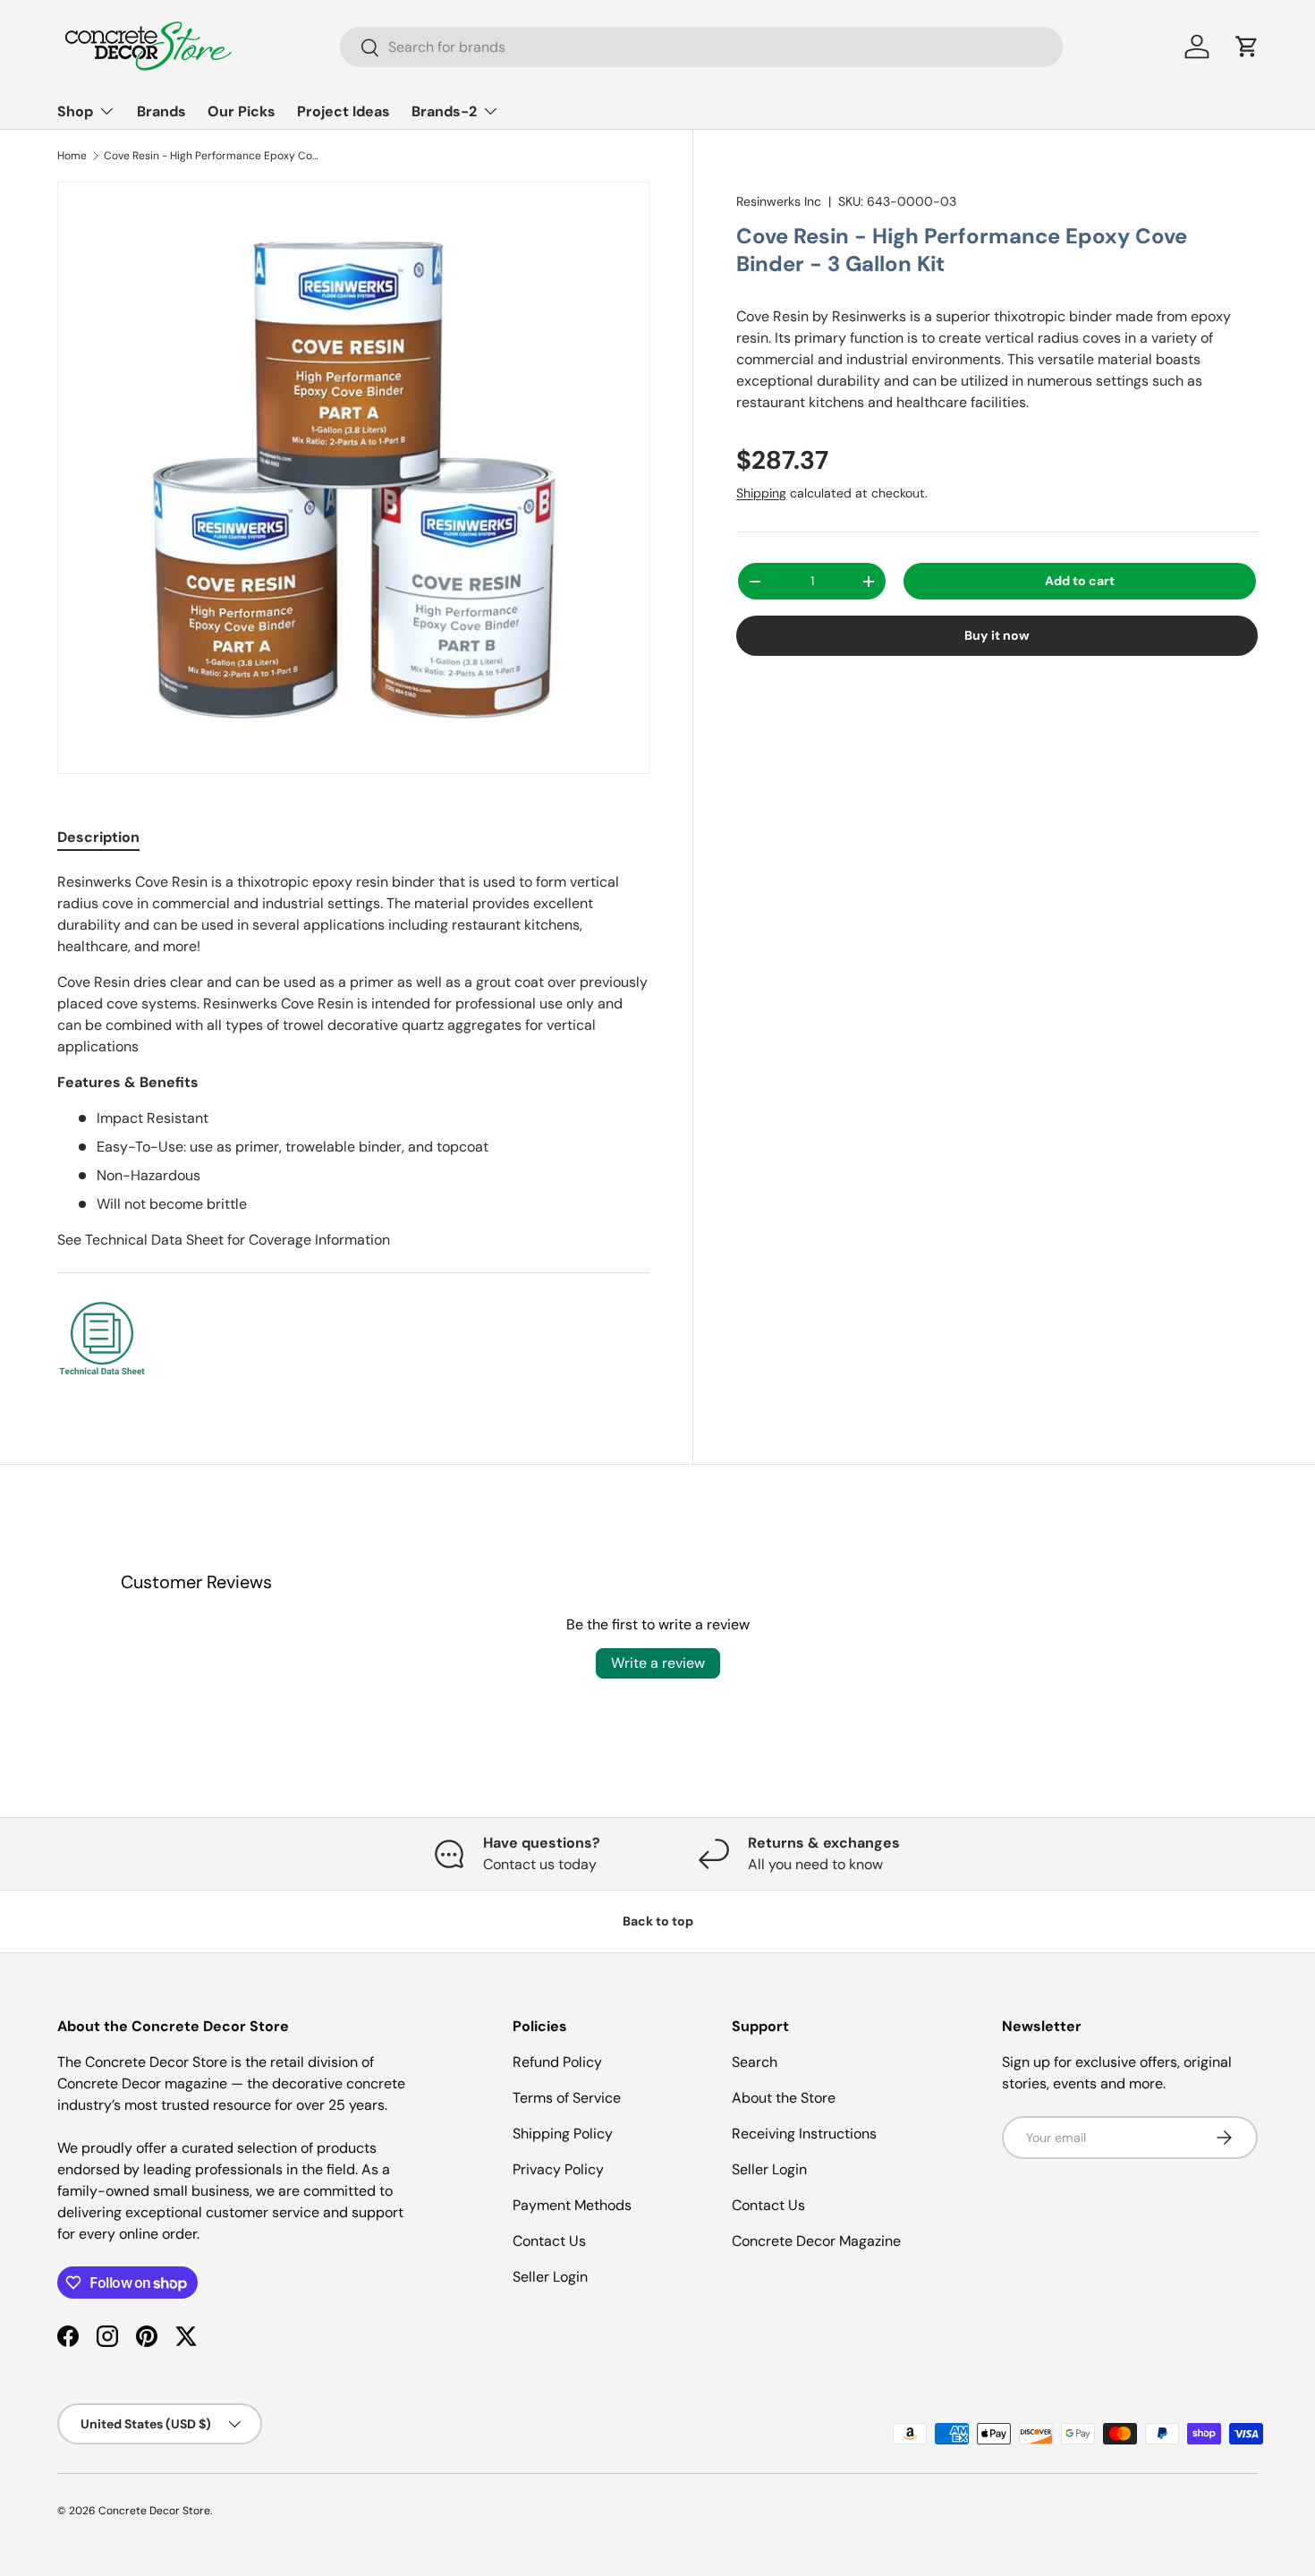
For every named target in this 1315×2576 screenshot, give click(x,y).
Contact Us (549, 2241)
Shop (75, 111)
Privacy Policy (558, 2169)
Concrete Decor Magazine (816, 2241)
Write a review (658, 1663)
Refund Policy (557, 2062)
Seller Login (550, 2277)
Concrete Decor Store (154, 2511)
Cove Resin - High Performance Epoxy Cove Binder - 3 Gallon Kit (211, 156)
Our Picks (242, 111)
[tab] (98, 837)
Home (72, 156)
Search (755, 2062)
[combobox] (702, 47)
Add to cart (1080, 581)
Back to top (658, 1921)
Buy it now (997, 635)
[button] (1247, 47)
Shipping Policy (563, 2134)
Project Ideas (344, 111)
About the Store (784, 2098)
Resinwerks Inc (779, 201)
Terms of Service (567, 2098)
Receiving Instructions (804, 2134)
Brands (161, 111)
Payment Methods (572, 2205)
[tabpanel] (353, 1128)
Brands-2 (444, 111)
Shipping (761, 493)
